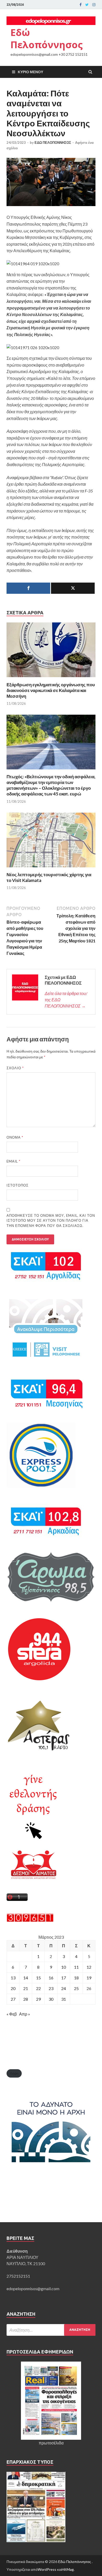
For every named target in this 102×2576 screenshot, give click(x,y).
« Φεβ (12, 2014)
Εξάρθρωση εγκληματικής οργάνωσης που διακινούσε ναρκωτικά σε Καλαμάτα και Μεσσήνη (51, 690)
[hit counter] (30, 1920)
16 (51, 1978)
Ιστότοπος (18, 1185)
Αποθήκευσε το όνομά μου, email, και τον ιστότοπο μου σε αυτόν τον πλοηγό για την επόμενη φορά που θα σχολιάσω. (51, 1221)
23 (51, 1988)
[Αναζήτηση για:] (51, 2330)
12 (89, 1967)
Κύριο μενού (30, 72)
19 (89, 1978)
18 (76, 1978)
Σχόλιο (15, 1068)
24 (64, 1988)
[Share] (28, 588)
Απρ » (25, 2014)
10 (64, 1967)
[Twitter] (87, 5)
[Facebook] (81, 5)
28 (26, 1999)
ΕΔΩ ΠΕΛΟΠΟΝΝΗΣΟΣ (53, 143)
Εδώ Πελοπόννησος (47, 39)
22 (38, 1988)
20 (13, 1988)
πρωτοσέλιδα (51, 2443)
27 (13, 1999)
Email (13, 1161)
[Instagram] (94, 5)
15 (38, 1978)
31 (64, 1999)
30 (51, 1999)
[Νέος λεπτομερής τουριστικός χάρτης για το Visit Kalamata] (51, 869)
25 (76, 1988)
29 (38, 1999)
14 (26, 1978)
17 (64, 1978)
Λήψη (14, 2073)
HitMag (68, 2569)
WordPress (47, 2569)
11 (76, 1967)
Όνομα (15, 1137)
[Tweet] (73, 588)
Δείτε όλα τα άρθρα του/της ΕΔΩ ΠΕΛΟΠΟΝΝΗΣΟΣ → (66, 1000)
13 (13, 1978)
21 (26, 1988)
